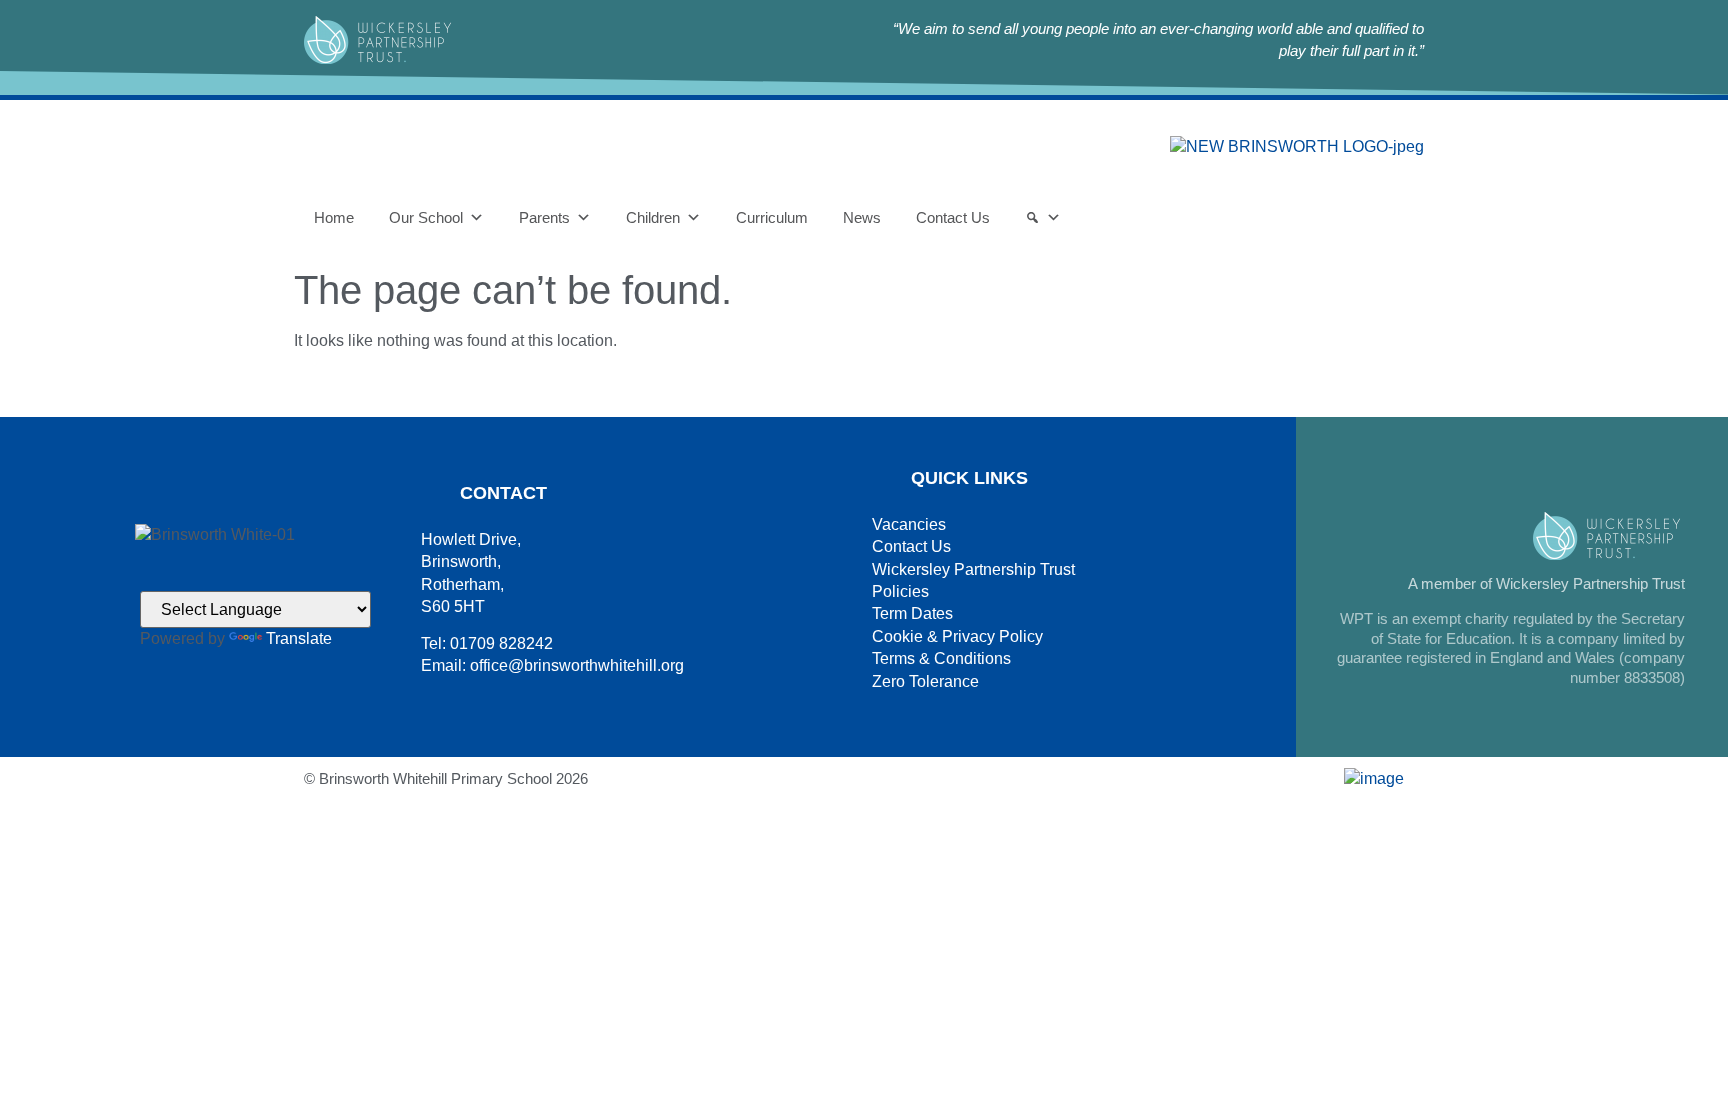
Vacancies (909, 524)
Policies (900, 591)
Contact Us (953, 217)
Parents (544, 217)
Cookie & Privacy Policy (957, 636)
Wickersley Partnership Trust (973, 569)
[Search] (1043, 218)
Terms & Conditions (941, 658)
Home (334, 217)
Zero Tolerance (925, 681)
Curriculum (772, 217)
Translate (299, 638)
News (862, 217)
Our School (426, 217)
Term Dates (912, 613)
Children (653, 217)
